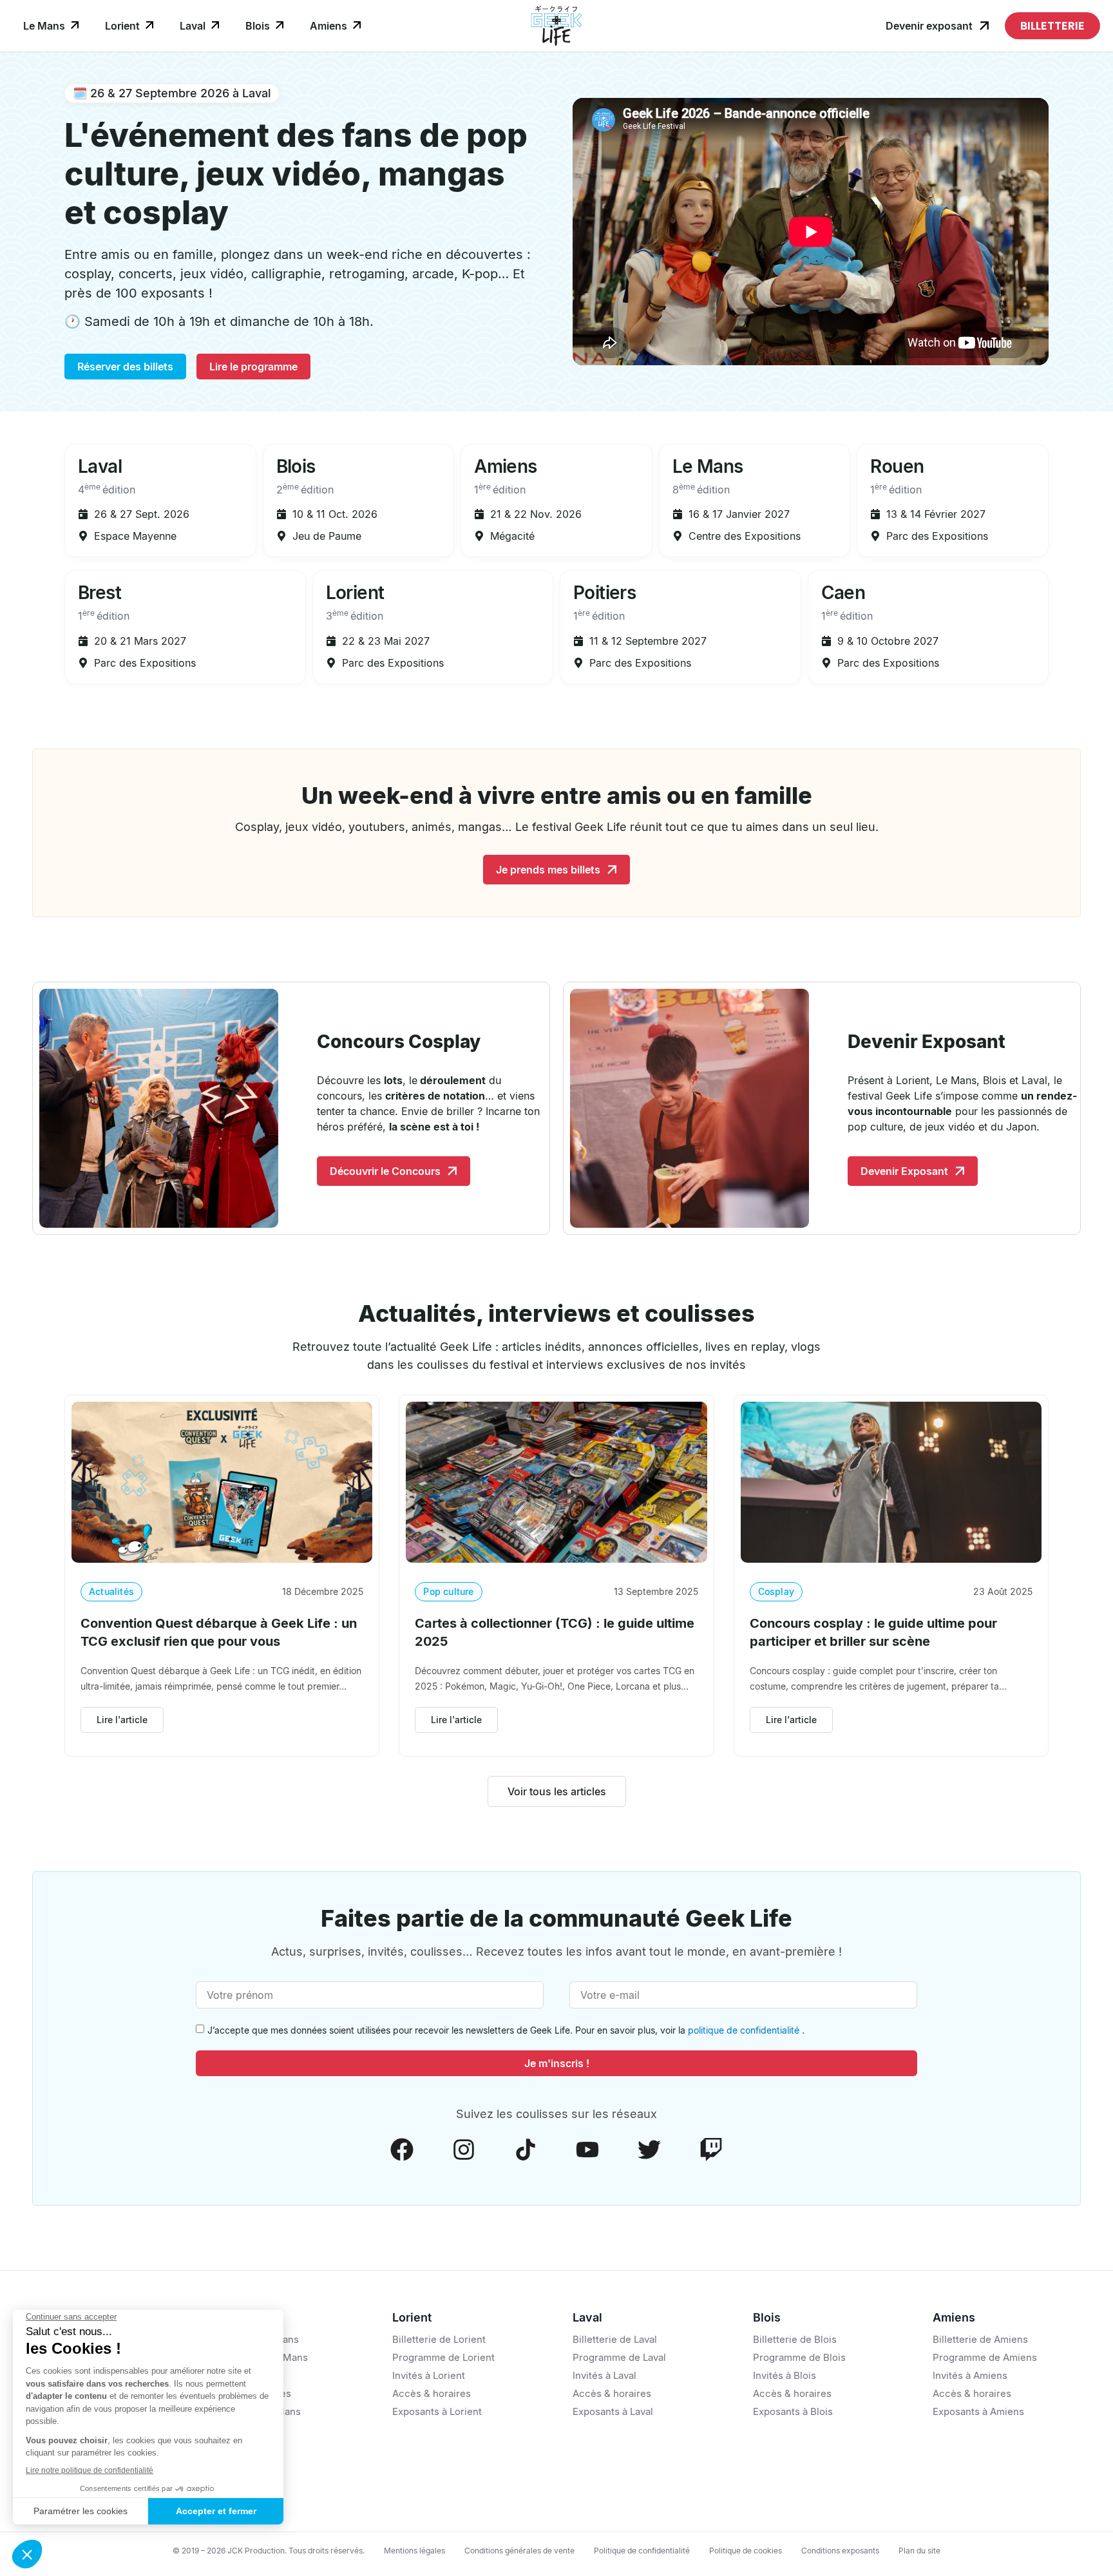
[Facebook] (402, 2150)
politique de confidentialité (745, 2030)
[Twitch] (711, 2150)
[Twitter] (649, 2150)
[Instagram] (464, 2150)
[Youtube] (587, 2150)
